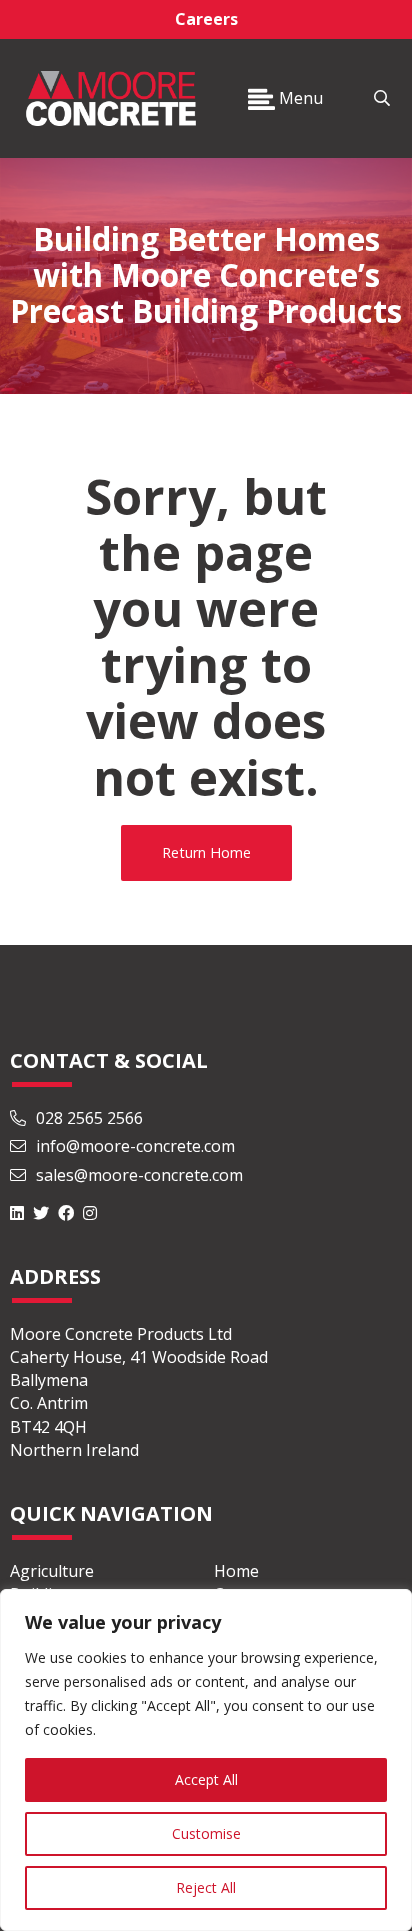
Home (236, 1571)
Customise (206, 1833)
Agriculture (52, 1571)
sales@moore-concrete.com (137, 1175)
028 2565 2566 (89, 1118)
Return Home (206, 852)
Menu (299, 98)
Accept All (206, 1779)
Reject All (206, 1887)
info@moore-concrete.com (133, 1146)
